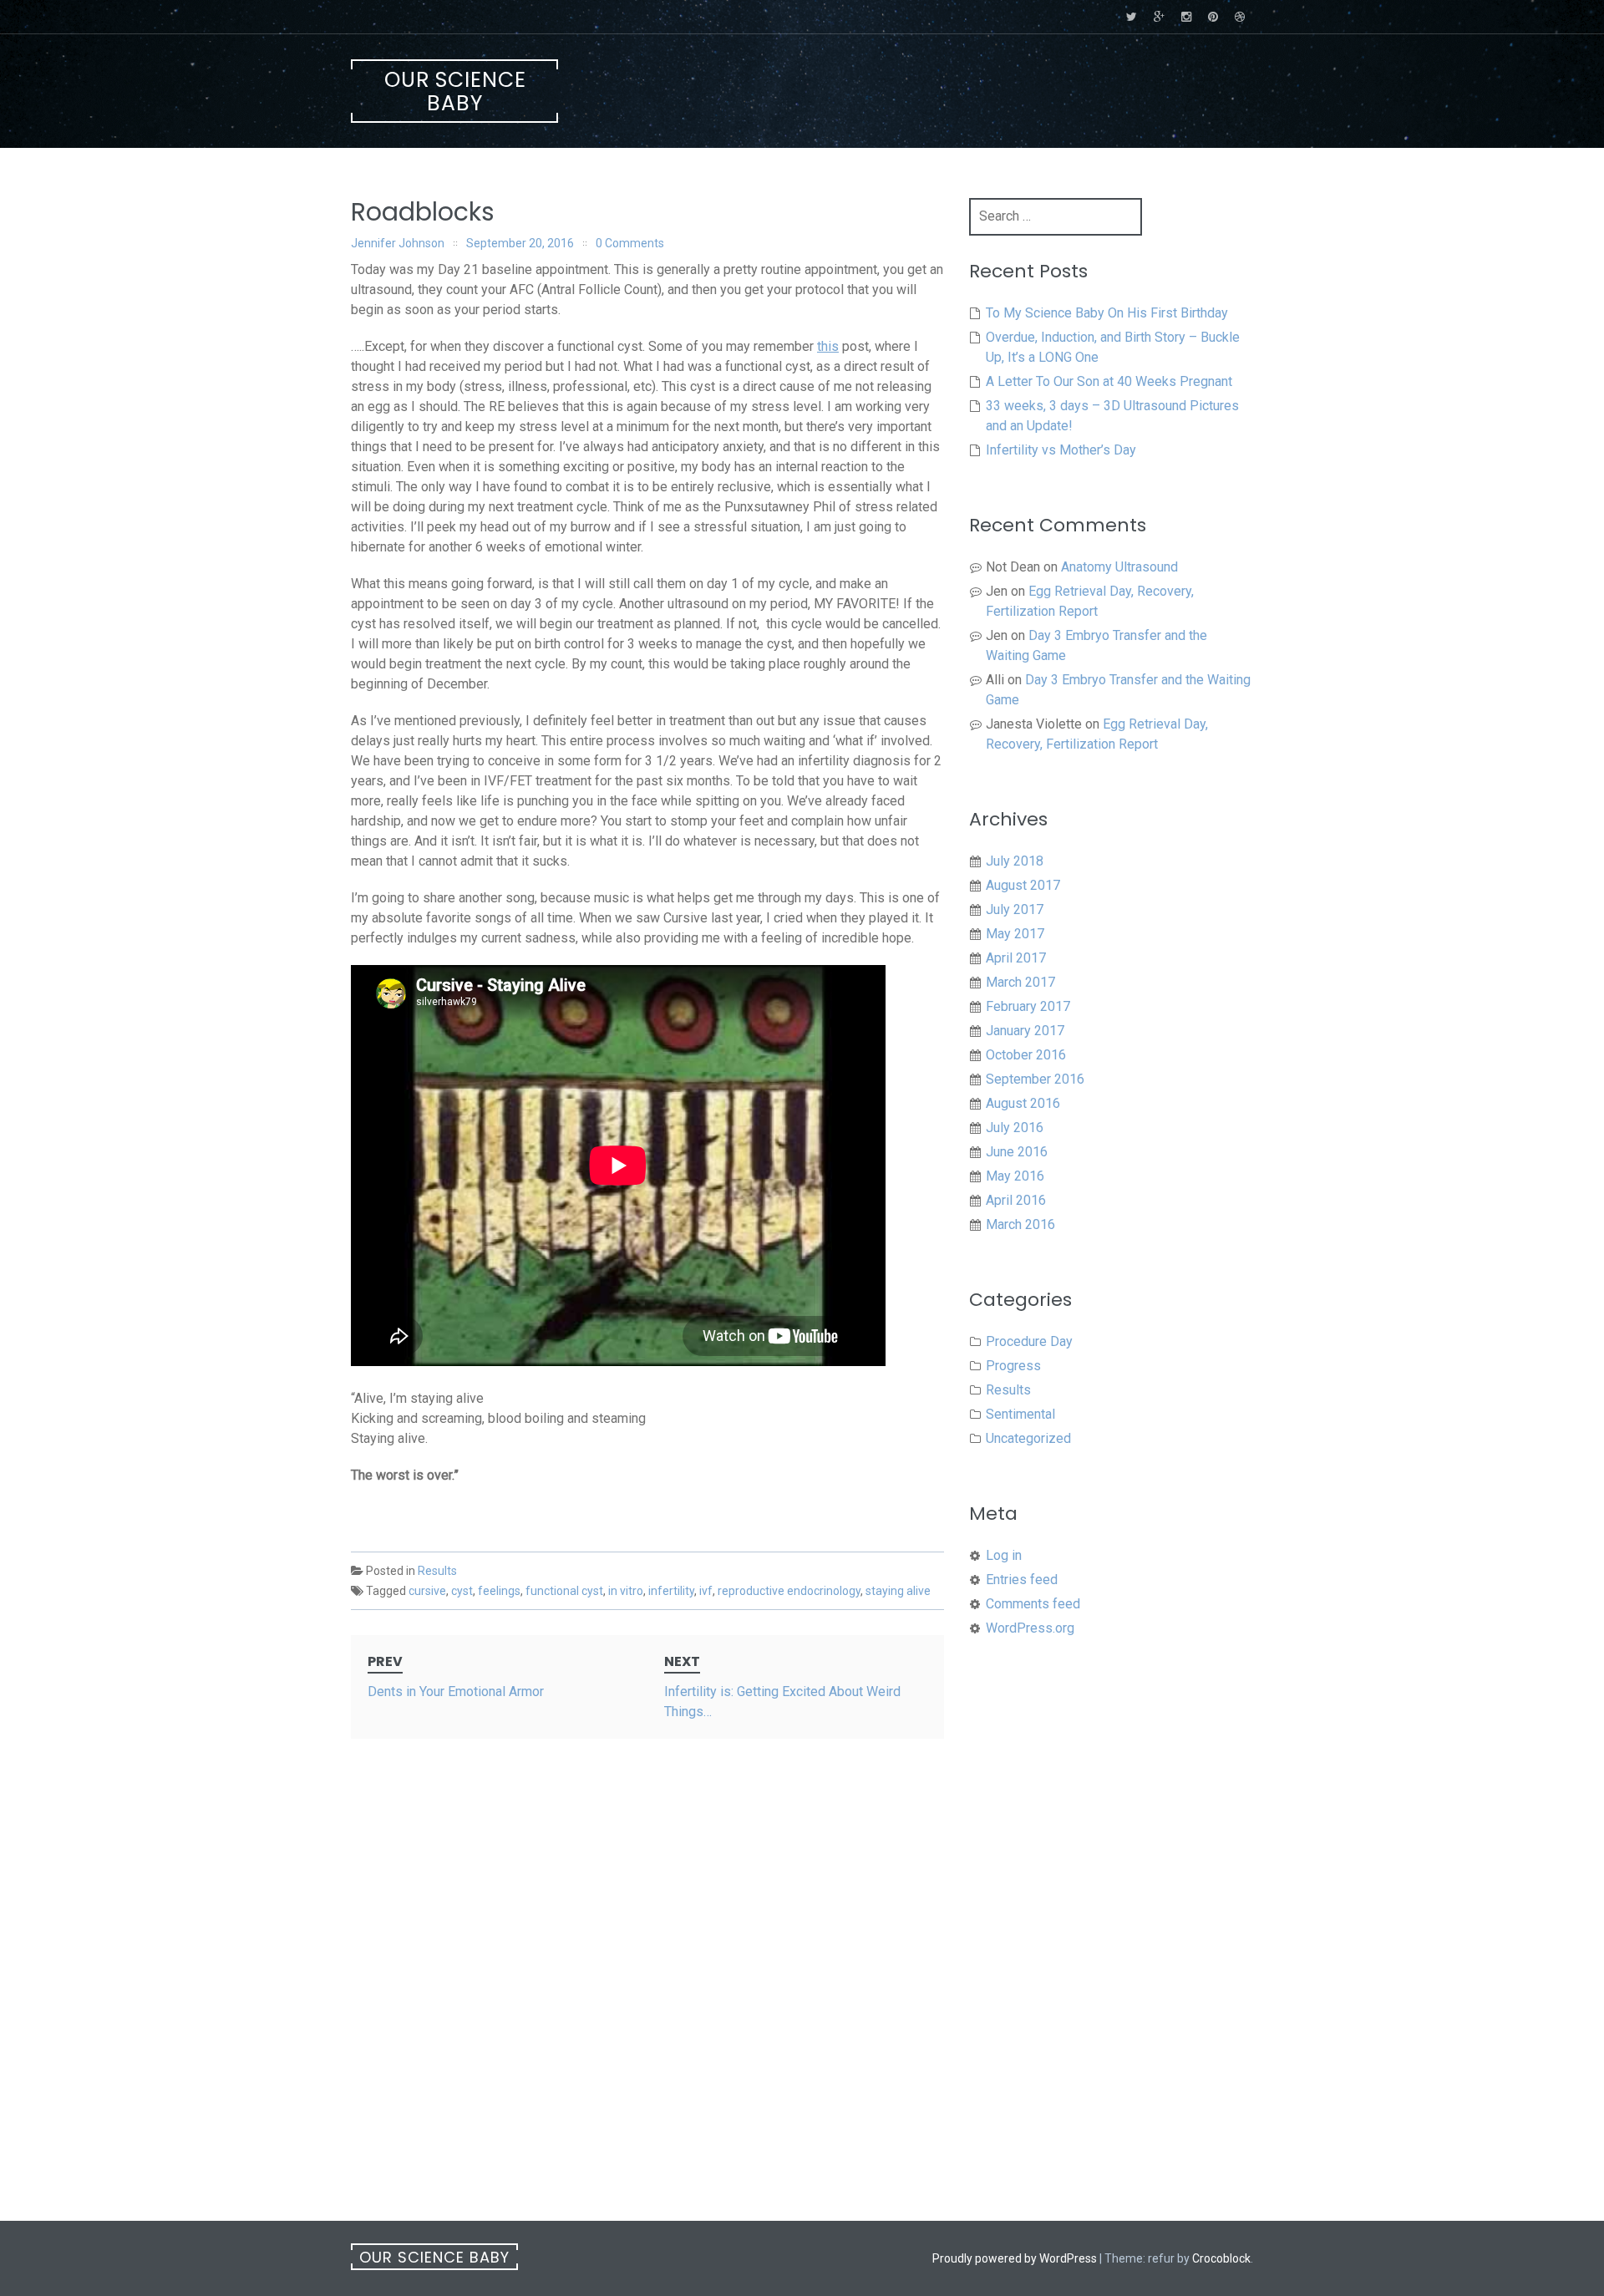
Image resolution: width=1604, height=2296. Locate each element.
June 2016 (1017, 1152)
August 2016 (1023, 1103)
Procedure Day (1029, 1341)
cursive (427, 1591)
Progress (1013, 1366)
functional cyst (564, 1591)
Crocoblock (1221, 2258)
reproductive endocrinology (789, 1591)
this (828, 346)
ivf (706, 1591)
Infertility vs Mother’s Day (1061, 450)
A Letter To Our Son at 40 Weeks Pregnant (1109, 381)
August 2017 (1023, 885)
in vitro (626, 1591)
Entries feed (1022, 1580)
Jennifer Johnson (398, 243)
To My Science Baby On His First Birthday (1107, 313)
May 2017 (1015, 934)
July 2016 (1015, 1128)
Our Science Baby (455, 91)
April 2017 (1016, 958)
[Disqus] (647, 1973)
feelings (499, 1591)
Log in (1004, 1555)
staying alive (898, 1591)
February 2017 (1028, 1006)
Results (437, 1571)
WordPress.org (1030, 1628)
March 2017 (1020, 982)
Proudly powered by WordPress (1015, 2258)
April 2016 (1016, 1200)
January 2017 (1025, 1031)
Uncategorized (1028, 1438)
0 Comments (630, 243)
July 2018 (1015, 861)
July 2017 (1015, 909)
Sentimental (1020, 1414)
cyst (462, 1591)
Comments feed (1033, 1604)
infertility (671, 1591)
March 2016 (1020, 1224)
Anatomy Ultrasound (1119, 567)
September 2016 (1035, 1079)
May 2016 (1015, 1176)
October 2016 (1026, 1055)
